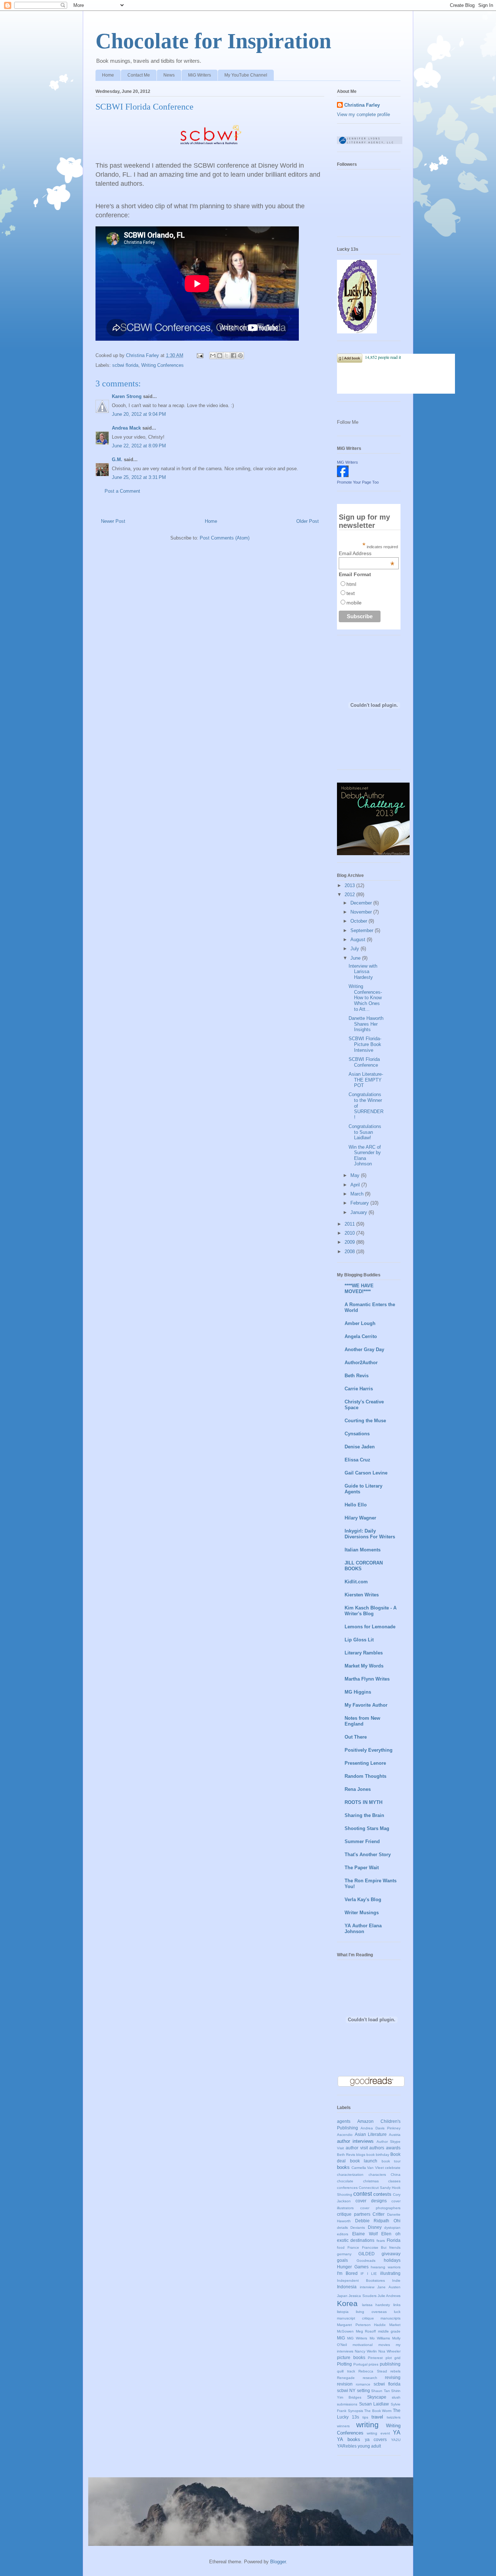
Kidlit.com (356, 1582)
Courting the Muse (365, 1421)
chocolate (345, 2181)
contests (382, 2194)
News (169, 75)
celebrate (393, 2168)
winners (343, 2426)
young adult (369, 2446)
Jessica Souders (362, 2296)
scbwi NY (346, 2390)
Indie (396, 2280)
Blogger (278, 2562)
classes (394, 2181)
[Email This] (213, 356)
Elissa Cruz (357, 1460)
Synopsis (355, 2411)
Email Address (367, 553)
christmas (371, 2181)
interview (367, 2287)
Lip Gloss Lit (359, 1640)
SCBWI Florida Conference (364, 1062)
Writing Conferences (162, 365)
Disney (375, 2227)
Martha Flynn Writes (367, 1679)
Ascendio (345, 2135)
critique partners (354, 2214)
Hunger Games (353, 2267)
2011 (350, 1224)
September (363, 930)
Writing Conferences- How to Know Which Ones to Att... (365, 998)
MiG (341, 2338)
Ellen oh (391, 2234)
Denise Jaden (360, 1447)
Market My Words (364, 1666)
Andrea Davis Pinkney (381, 2128)
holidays (392, 2260)
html (351, 584)
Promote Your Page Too (358, 482)
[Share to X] (227, 356)
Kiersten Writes (362, 1595)
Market (395, 2325)
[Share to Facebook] (233, 356)
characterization (350, 2175)
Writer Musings (362, 1913)
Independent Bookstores (361, 2280)
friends (395, 2247)
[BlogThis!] (220, 356)
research (370, 2378)
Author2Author (361, 1363)
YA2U (396, 2440)
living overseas (371, 2312)
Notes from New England (362, 1721)
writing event (378, 2433)
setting (363, 2390)
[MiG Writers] (343, 475)
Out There (356, 1737)
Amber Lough (360, 1323)
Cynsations (357, 1434)
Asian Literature (371, 2134)
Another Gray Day (364, 1349)
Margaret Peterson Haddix (361, 2325)
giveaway (391, 2254)
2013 (350, 885)
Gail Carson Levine (366, 1473)
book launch (364, 2161)
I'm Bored (347, 2273)
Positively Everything (369, 1750)
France (353, 2247)
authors (377, 2148)
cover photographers (380, 2208)
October (359, 921)
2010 (350, 1233)
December (362, 903)
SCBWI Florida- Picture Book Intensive (365, 1044)
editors (343, 2234)
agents (344, 2121)
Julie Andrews (389, 2296)
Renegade (346, 2378)
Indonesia (347, 2287)
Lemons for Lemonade (370, 1627)
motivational (363, 2345)
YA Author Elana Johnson (363, 1929)
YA (397, 2433)
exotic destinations (356, 2240)
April (356, 1185)
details (342, 2228)
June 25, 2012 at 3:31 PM (139, 477)
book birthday (378, 2155)
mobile (354, 603)
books (343, 2167)
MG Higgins (358, 1692)
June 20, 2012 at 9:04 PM (139, 414)
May (356, 1175)
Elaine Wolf (365, 2234)
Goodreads (366, 2261)
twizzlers (394, 2417)
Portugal (360, 2364)
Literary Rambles (364, 1653)
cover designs (371, 2201)
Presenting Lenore (365, 1763)
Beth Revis (357, 1376)
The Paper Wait (362, 1868)
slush (396, 2397)
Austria (395, 2135)
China (396, 2175)
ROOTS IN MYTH (363, 1802)
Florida (394, 2240)
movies (384, 2345)
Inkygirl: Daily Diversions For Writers (370, 1534)
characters (377, 2175)
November (362, 912)
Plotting (344, 2364)
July (355, 949)
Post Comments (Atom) (225, 538)
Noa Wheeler (389, 2351)
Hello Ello (356, 1505)
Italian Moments (363, 1550)
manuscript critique (355, 2318)
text (351, 593)
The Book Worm (378, 2411)
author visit (357, 2148)
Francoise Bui (374, 2247)
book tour (391, 2161)
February (360, 1203)
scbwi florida (125, 365)
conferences (347, 2188)
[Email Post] (200, 355)
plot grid (393, 2358)
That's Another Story (368, 1855)
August (359, 940)
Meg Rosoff (366, 2331)
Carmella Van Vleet (368, 2168)
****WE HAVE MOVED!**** (359, 1289)
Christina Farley (362, 105)
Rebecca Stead (373, 2371)
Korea (347, 2303)
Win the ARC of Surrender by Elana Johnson (365, 1156)
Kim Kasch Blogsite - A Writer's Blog (371, 1611)
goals (342, 2260)
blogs (361, 2155)
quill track (346, 2371)
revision (345, 2384)
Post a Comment (122, 491)
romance (363, 2384)
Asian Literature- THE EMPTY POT (366, 1080)
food (341, 2247)
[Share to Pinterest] (240, 356)
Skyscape (377, 2397)
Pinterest (375, 2358)
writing (367, 2425)
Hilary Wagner (360, 1518)
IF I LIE (369, 2274)
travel (377, 2417)
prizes (373, 2364)
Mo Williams (380, 2338)
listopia (343, 2312)
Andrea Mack (126, 428)
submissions (347, 2404)
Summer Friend (362, 1841)
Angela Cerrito (361, 1336)
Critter (379, 2214)
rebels (395, 2371)
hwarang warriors (386, 2267)
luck (397, 2312)
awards (393, 2148)
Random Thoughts (365, 1776)
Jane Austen (389, 2287)
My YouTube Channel (246, 75)
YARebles (347, 2446)
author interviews (355, 2141)
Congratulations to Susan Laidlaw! (365, 1132)
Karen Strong (127, 396)
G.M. (117, 460)
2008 (350, 1252)
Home (108, 75)
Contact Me (139, 75)
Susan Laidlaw (374, 2404)
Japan (342, 2296)
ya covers (376, 2439)
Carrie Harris (359, 1389)
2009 (350, 1242)
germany (344, 2254)
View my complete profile (363, 114)
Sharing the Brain (364, 1815)
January (359, 1212)
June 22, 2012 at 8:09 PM (139, 446)
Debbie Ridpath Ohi (378, 2221)
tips (365, 2417)
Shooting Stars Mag (367, 1828)
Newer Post (113, 521)
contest (363, 2194)
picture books (351, 2357)
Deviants (358, 2228)
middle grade (389, 2331)
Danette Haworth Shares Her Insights (366, 1024)
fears (381, 2241)
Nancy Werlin (366, 2351)
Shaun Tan (380, 2391)
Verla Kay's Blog (363, 1900)
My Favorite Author (366, 1705)
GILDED (367, 2254)
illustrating (390, 2273)
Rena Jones (358, 1789)
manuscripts (391, 2318)
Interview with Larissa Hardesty (363, 972)
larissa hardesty (376, 2305)
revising (393, 2377)
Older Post (308, 521)
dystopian (392, 2228)
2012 (350, 895)
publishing (390, 2364)
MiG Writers (200, 75)
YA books (349, 2439)
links (397, 2305)
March (358, 1194)
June (356, 958)
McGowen (345, 2331)
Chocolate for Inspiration (213, 41)
